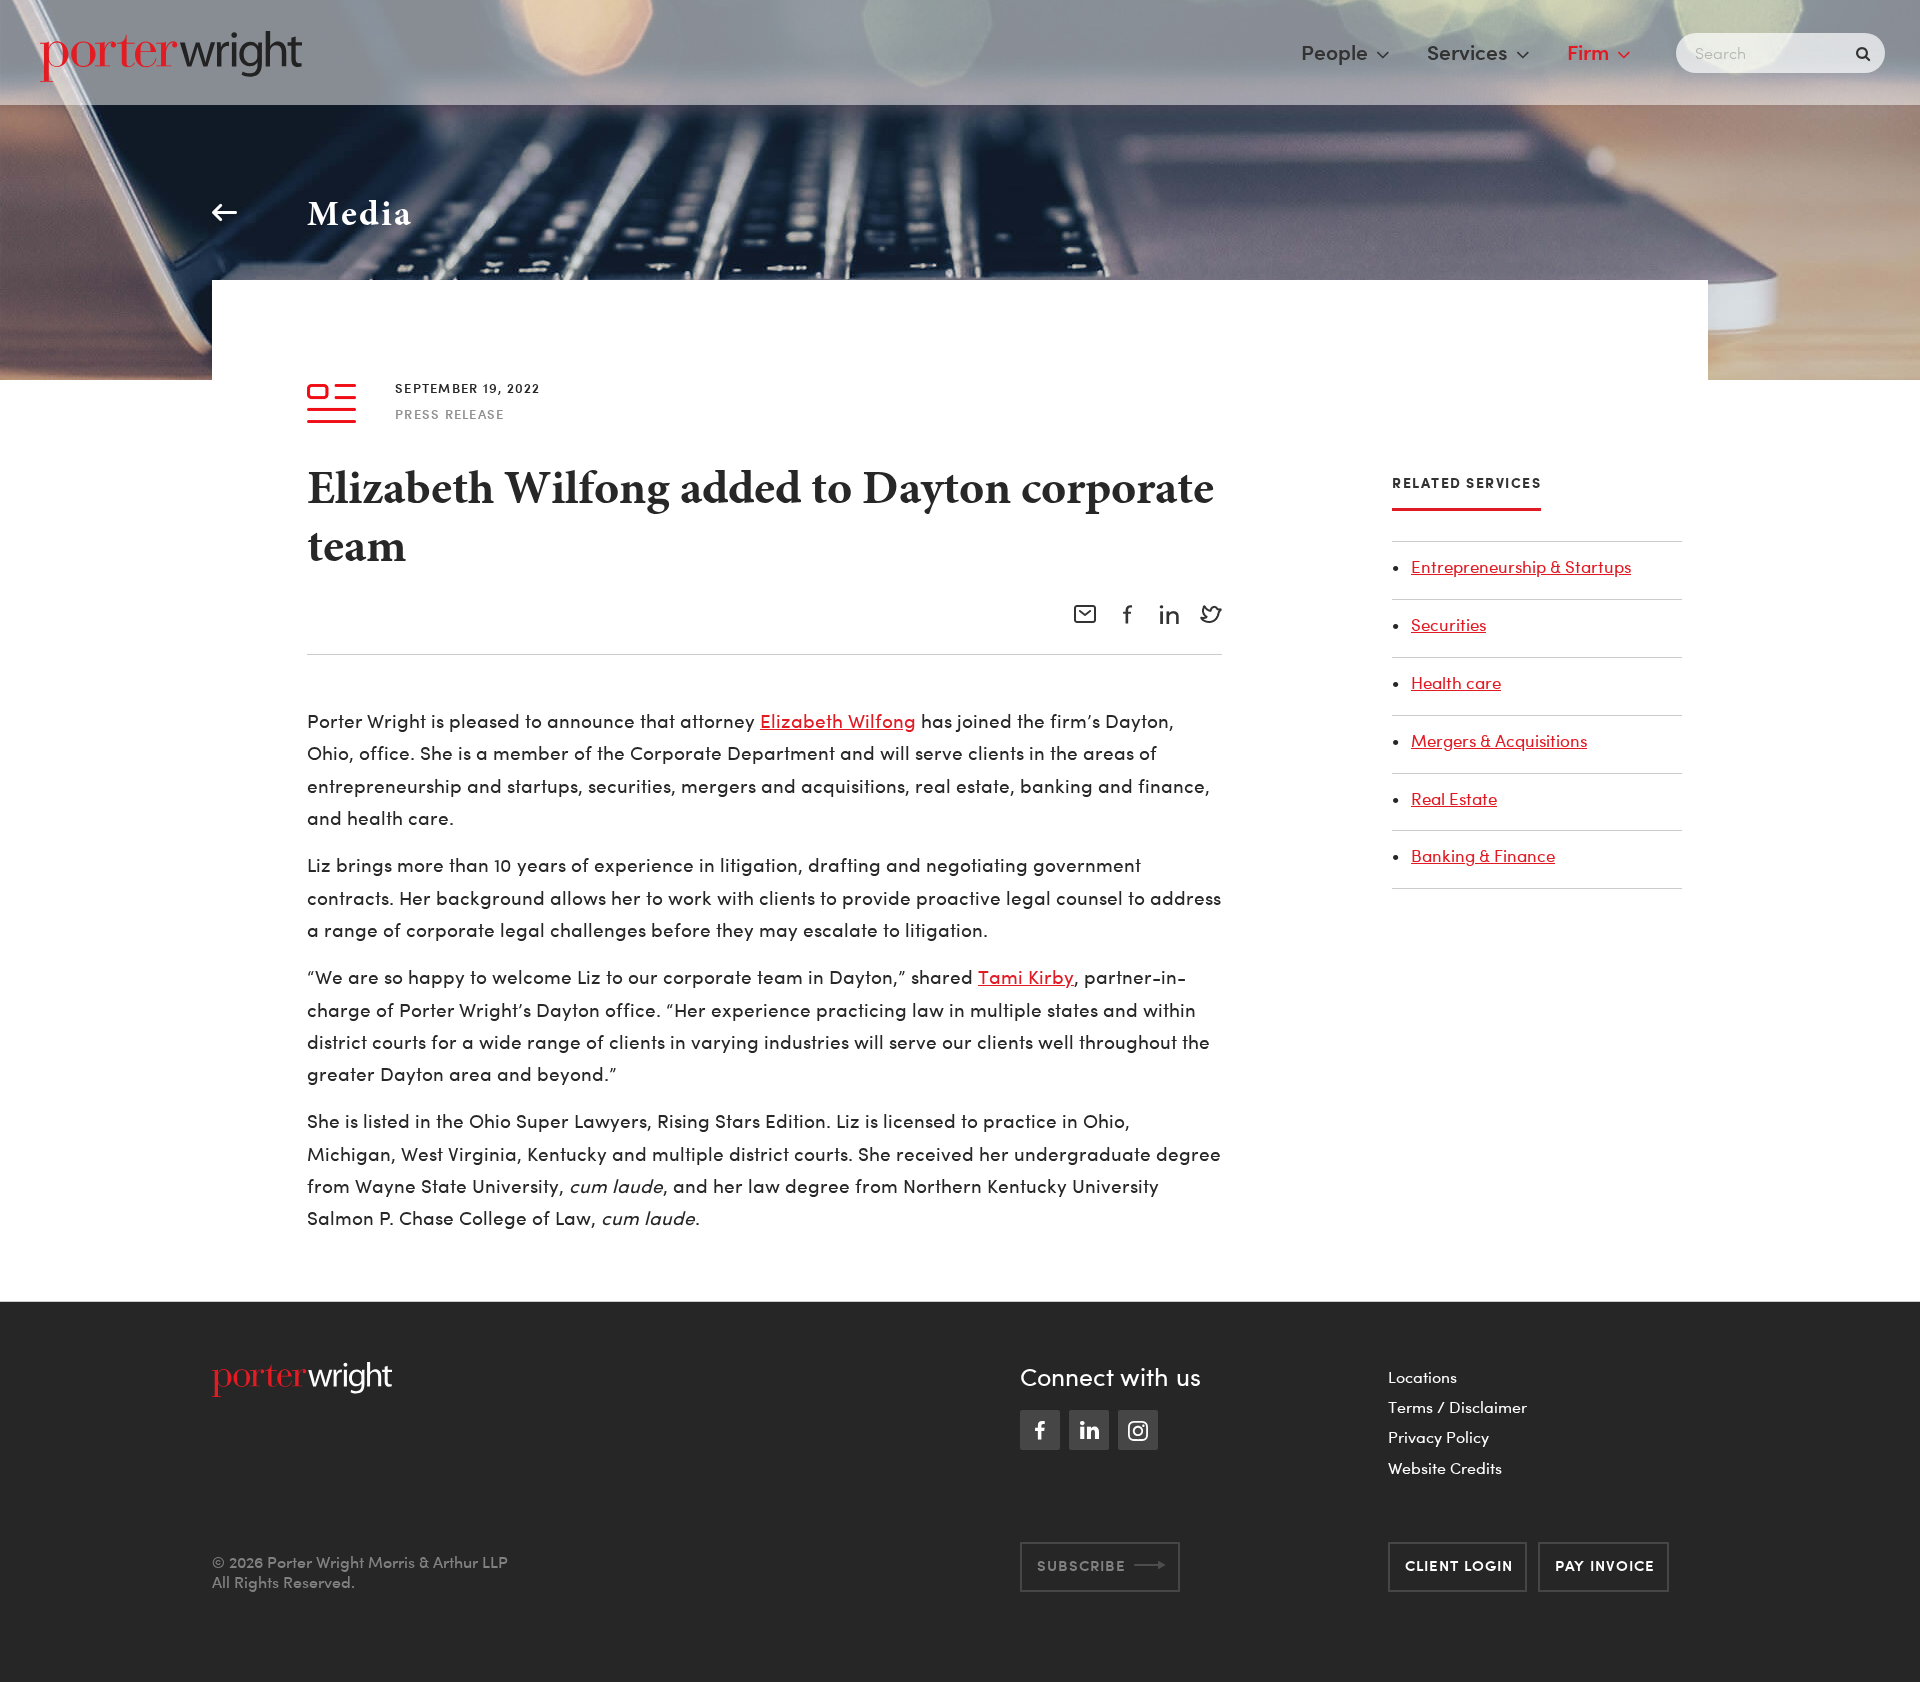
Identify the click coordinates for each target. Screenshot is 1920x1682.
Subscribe (1081, 1565)
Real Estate (1454, 798)
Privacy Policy (1438, 1437)
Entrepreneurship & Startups (1521, 566)
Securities (1448, 624)
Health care (1456, 682)
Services (1467, 52)
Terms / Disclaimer (1457, 1407)
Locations (1422, 1377)
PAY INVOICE (1605, 1565)
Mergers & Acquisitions (1499, 740)
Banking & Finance (1483, 855)
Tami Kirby (1026, 977)
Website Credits (1445, 1468)
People (1334, 52)
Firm (1588, 52)
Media (360, 212)
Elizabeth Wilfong (838, 721)
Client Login (1459, 1565)
